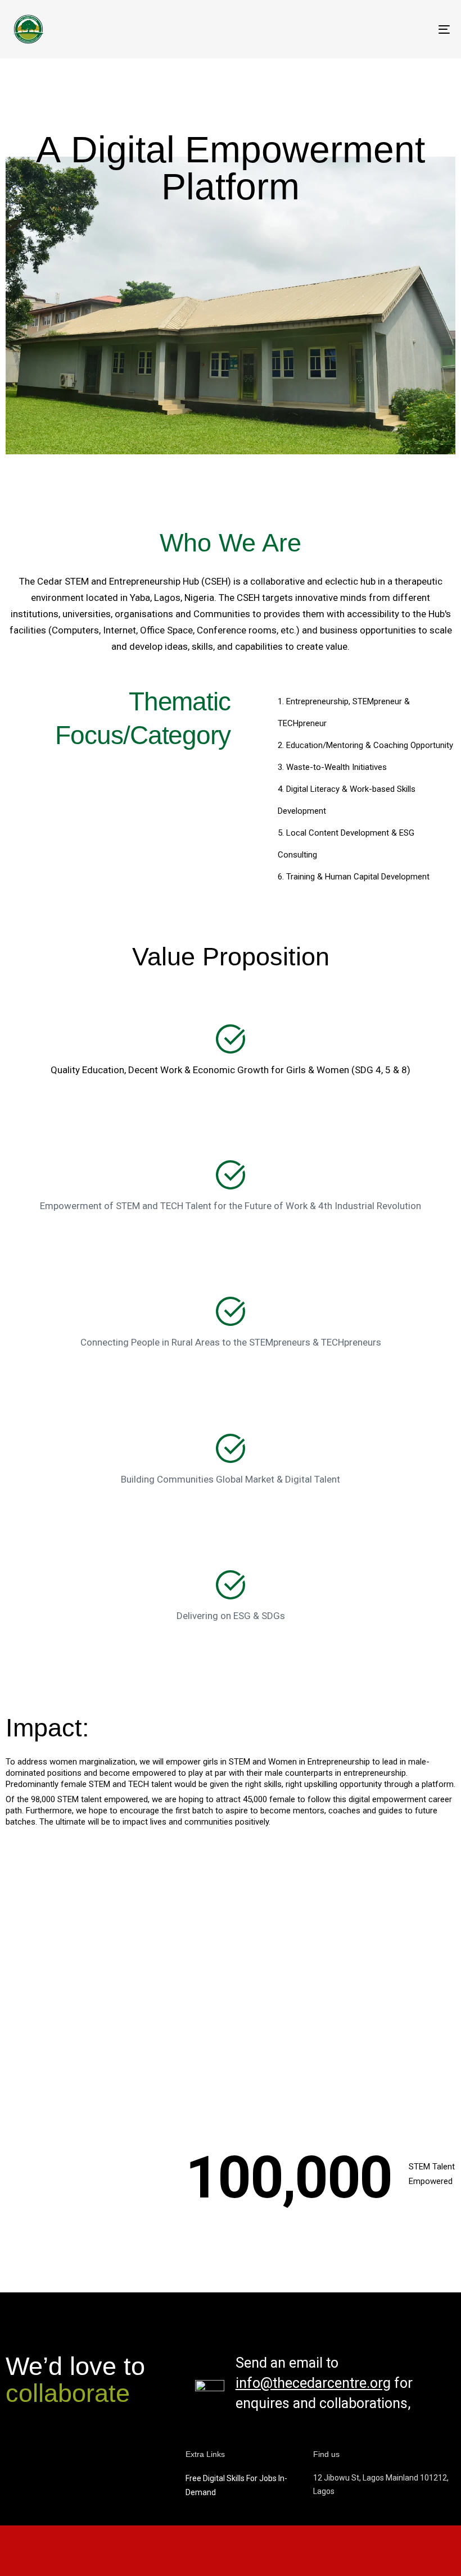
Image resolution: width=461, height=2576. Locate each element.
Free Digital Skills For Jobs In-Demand (236, 2485)
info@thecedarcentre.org (313, 2383)
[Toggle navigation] (377, 29)
